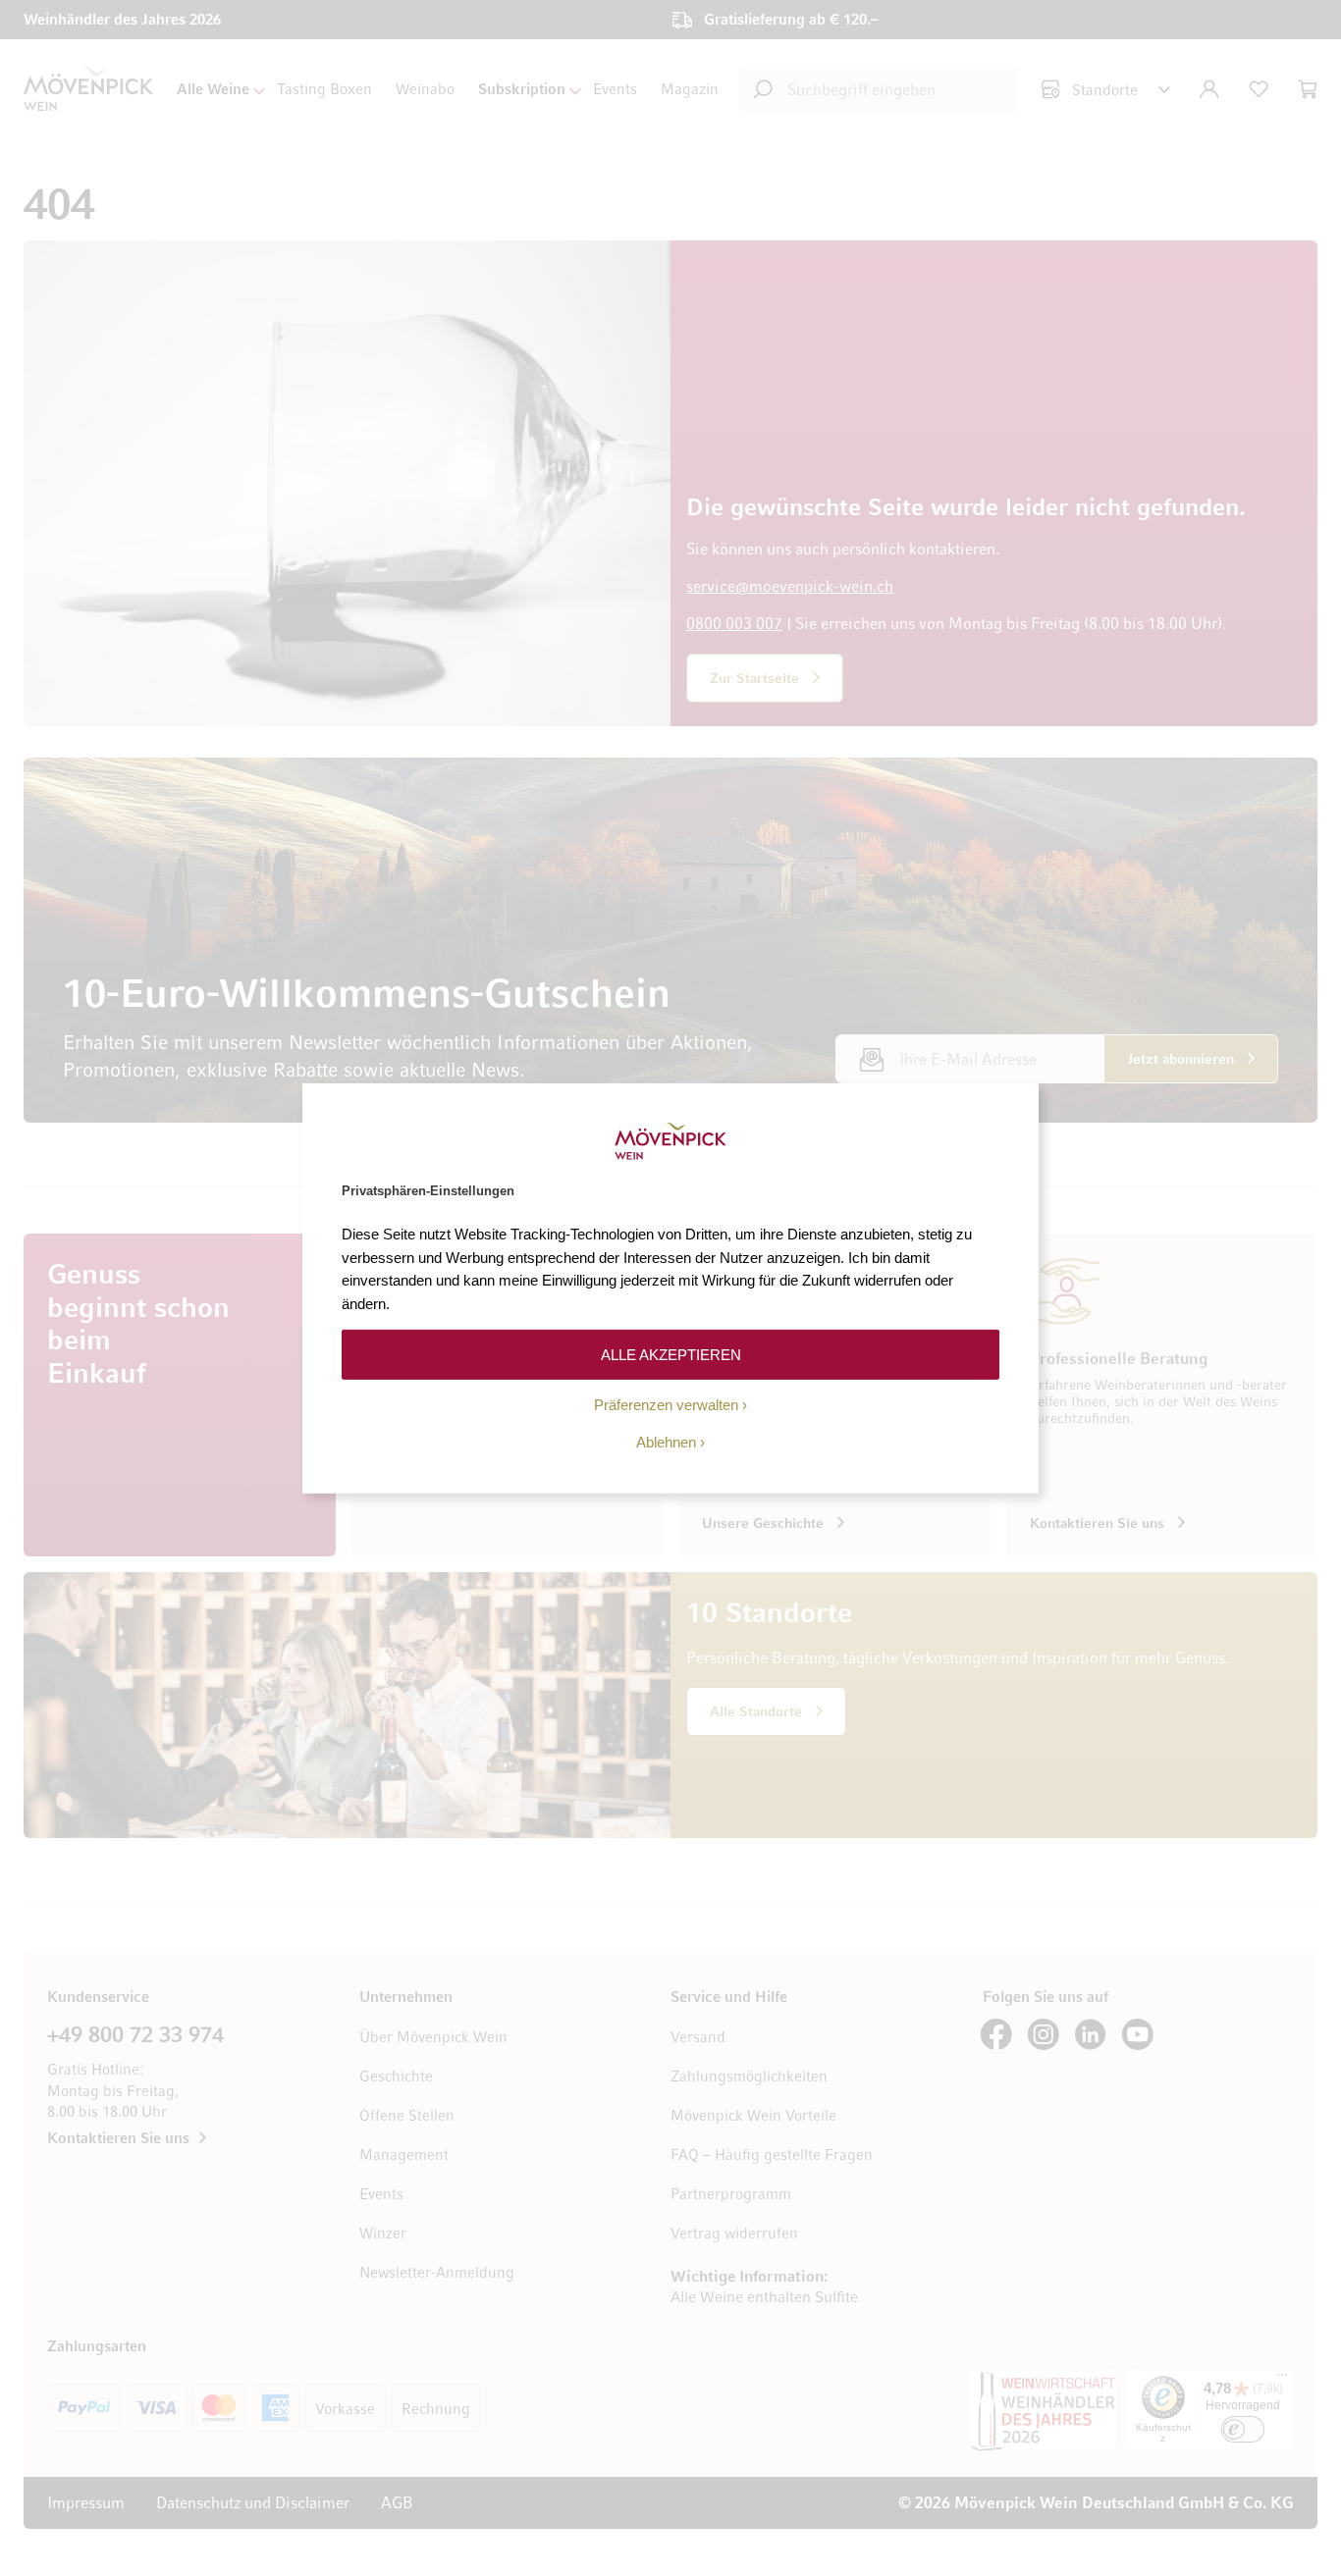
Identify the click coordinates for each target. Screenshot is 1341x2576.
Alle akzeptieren (671, 1354)
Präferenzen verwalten (666, 1405)
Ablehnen (666, 1442)
